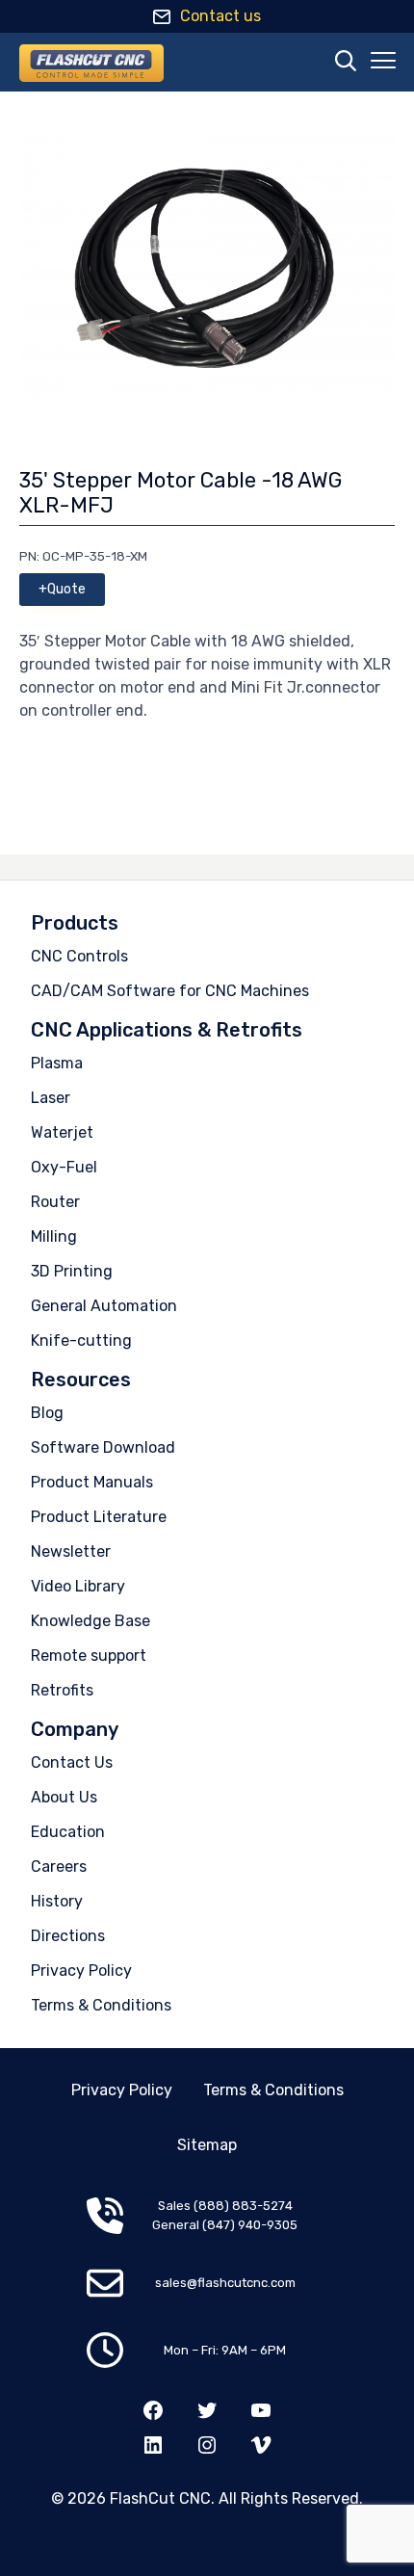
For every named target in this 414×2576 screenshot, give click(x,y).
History (57, 1901)
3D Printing (72, 1271)
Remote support (89, 1656)
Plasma (57, 1063)
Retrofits (62, 1690)
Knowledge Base (91, 1621)
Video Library (78, 1586)
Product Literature (99, 1517)
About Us (64, 1797)
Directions (68, 1936)
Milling (54, 1236)
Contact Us (72, 1762)
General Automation (104, 1306)
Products (75, 923)
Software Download (103, 1447)
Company (75, 1729)
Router (55, 1202)
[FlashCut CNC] (91, 63)
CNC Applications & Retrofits (167, 1030)
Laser (51, 1098)
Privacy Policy (81, 1971)
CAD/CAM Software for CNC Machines (170, 991)
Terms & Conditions (101, 2005)
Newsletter (71, 1551)
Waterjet (62, 1132)
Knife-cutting (81, 1341)
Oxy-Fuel (64, 1167)
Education (68, 1832)
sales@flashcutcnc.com (225, 2283)
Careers (59, 1866)
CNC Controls (79, 956)
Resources (81, 1380)
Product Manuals (92, 1482)
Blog (47, 1413)
